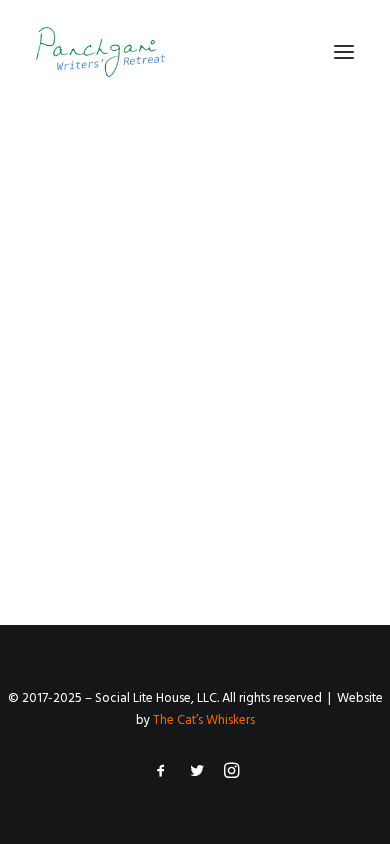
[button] (344, 52)
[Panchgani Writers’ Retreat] (100, 52)
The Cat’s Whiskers (204, 720)
